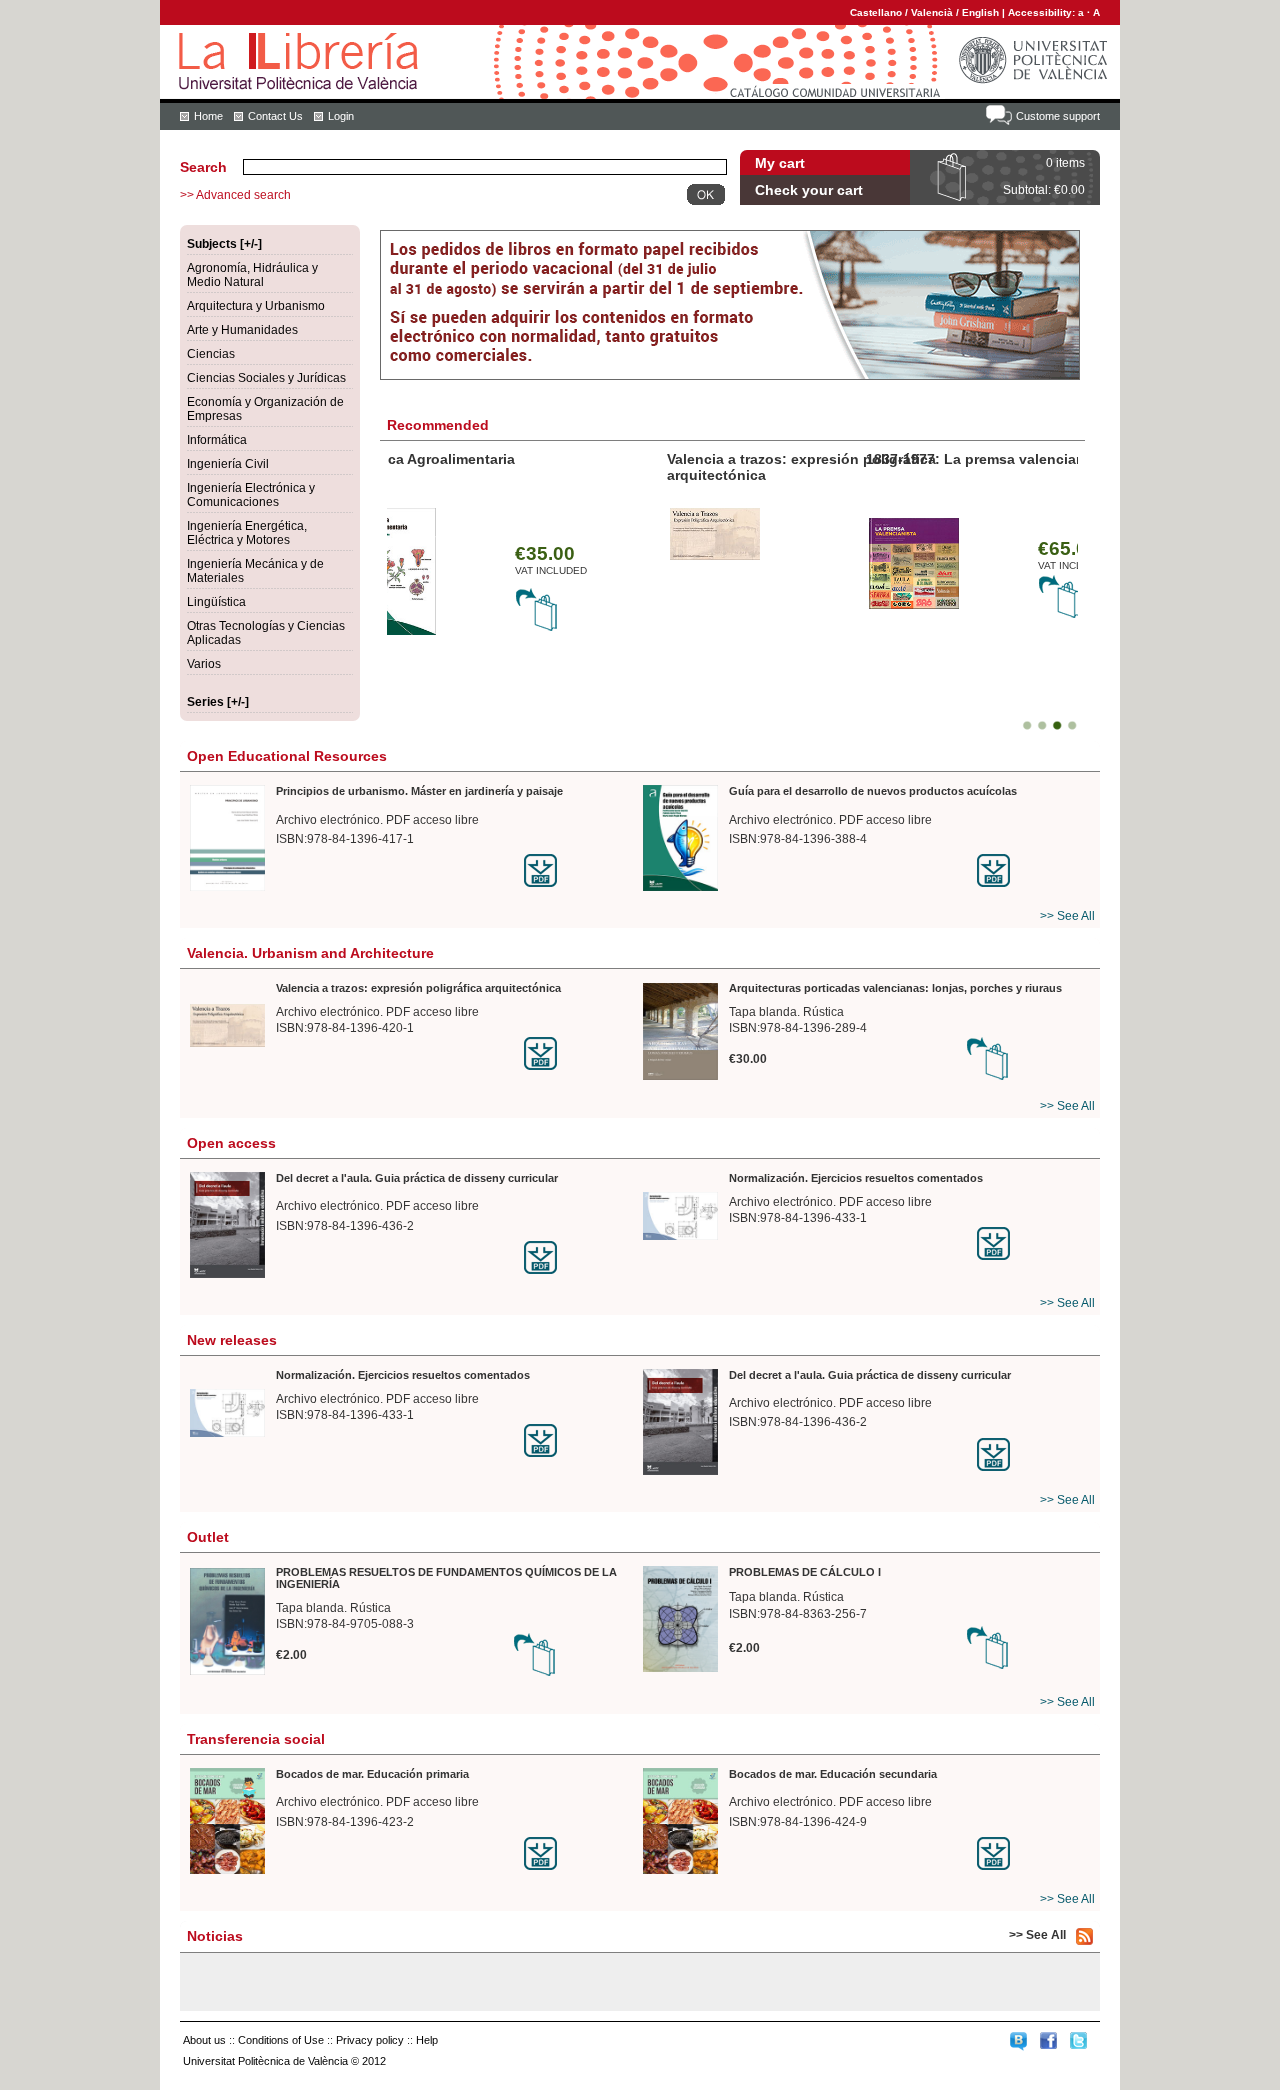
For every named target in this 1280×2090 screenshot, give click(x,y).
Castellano (876, 12)
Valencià (932, 12)
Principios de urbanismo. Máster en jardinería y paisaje (419, 791)
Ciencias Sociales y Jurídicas (266, 378)
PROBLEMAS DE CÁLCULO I (805, 1572)
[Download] (580, 870)
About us (204, 2040)
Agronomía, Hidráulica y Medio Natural (252, 275)
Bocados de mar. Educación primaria (372, 1774)
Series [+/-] (218, 702)
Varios (204, 664)
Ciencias (211, 354)
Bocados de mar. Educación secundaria (833, 1774)
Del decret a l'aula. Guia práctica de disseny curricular (417, 1178)
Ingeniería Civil (228, 464)
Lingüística (216, 602)
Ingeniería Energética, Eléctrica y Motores (247, 533)
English (980, 12)
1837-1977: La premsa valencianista (512, 459)
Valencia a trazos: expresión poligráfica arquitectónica (418, 988)
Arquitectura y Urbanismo (256, 306)
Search (203, 167)
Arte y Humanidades (242, 330)
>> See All (1067, 916)
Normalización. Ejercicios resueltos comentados (856, 1178)
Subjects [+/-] (224, 244)
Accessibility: (1043, 12)
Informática (217, 440)
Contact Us (275, 116)
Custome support (1058, 116)
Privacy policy (370, 2040)
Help (427, 2040)
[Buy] (584, 615)
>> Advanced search (235, 195)
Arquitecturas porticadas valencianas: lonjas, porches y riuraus (844, 467)
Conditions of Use (281, 2040)
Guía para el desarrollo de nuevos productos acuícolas (873, 791)
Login (341, 116)
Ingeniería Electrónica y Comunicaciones (251, 495)
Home (208, 116)
